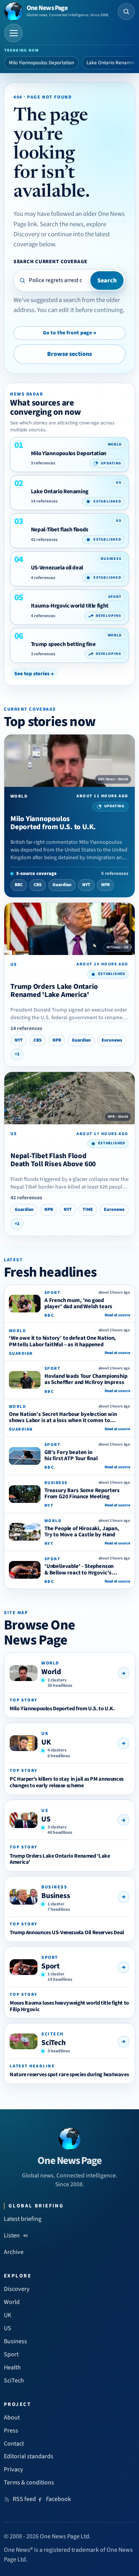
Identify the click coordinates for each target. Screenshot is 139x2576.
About (12, 2417)
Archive (14, 2252)
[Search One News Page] (126, 12)
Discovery (17, 2289)
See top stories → (34, 674)
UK (46, 1742)
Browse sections (69, 354)
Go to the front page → (69, 333)
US (46, 1819)
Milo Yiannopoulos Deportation (42, 63)
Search (107, 280)
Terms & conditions (29, 2483)
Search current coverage (50, 261)
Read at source (117, 1315)
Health (12, 2367)
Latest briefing (23, 2219)
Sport (51, 1966)
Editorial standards (29, 2456)
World (51, 1672)
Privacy (14, 2469)
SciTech (53, 2043)
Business (56, 1896)
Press (11, 2431)
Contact (14, 2444)
